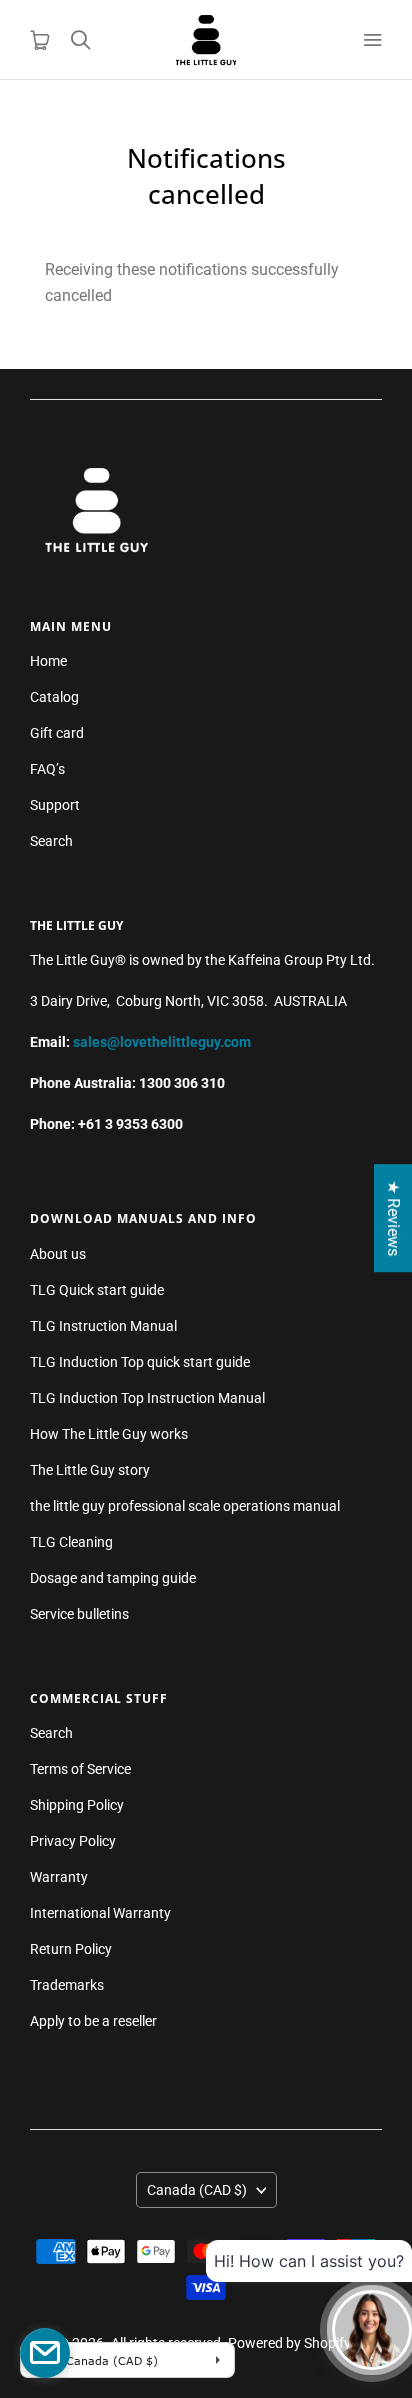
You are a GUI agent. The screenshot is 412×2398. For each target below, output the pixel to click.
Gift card (57, 733)
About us (58, 1254)
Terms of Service (80, 1769)
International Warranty (100, 1913)
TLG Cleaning (71, 1542)
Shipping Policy (77, 1805)
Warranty (59, 1877)
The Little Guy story (90, 1470)
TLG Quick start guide (97, 1290)
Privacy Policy (73, 1841)
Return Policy (71, 1949)
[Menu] (372, 40)
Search (51, 841)
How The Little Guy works (109, 1434)
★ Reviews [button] (393, 1218)
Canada (197, 2190)
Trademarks (67, 1985)
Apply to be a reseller (93, 2021)
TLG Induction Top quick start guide (140, 1362)
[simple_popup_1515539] (45, 2353)
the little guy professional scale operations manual (185, 1506)
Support (55, 805)
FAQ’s (47, 769)
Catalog (54, 697)
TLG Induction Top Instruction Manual (147, 1398)
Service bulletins (79, 1614)
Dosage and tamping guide (113, 1578)
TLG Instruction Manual (103, 1326)
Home (48, 661)
